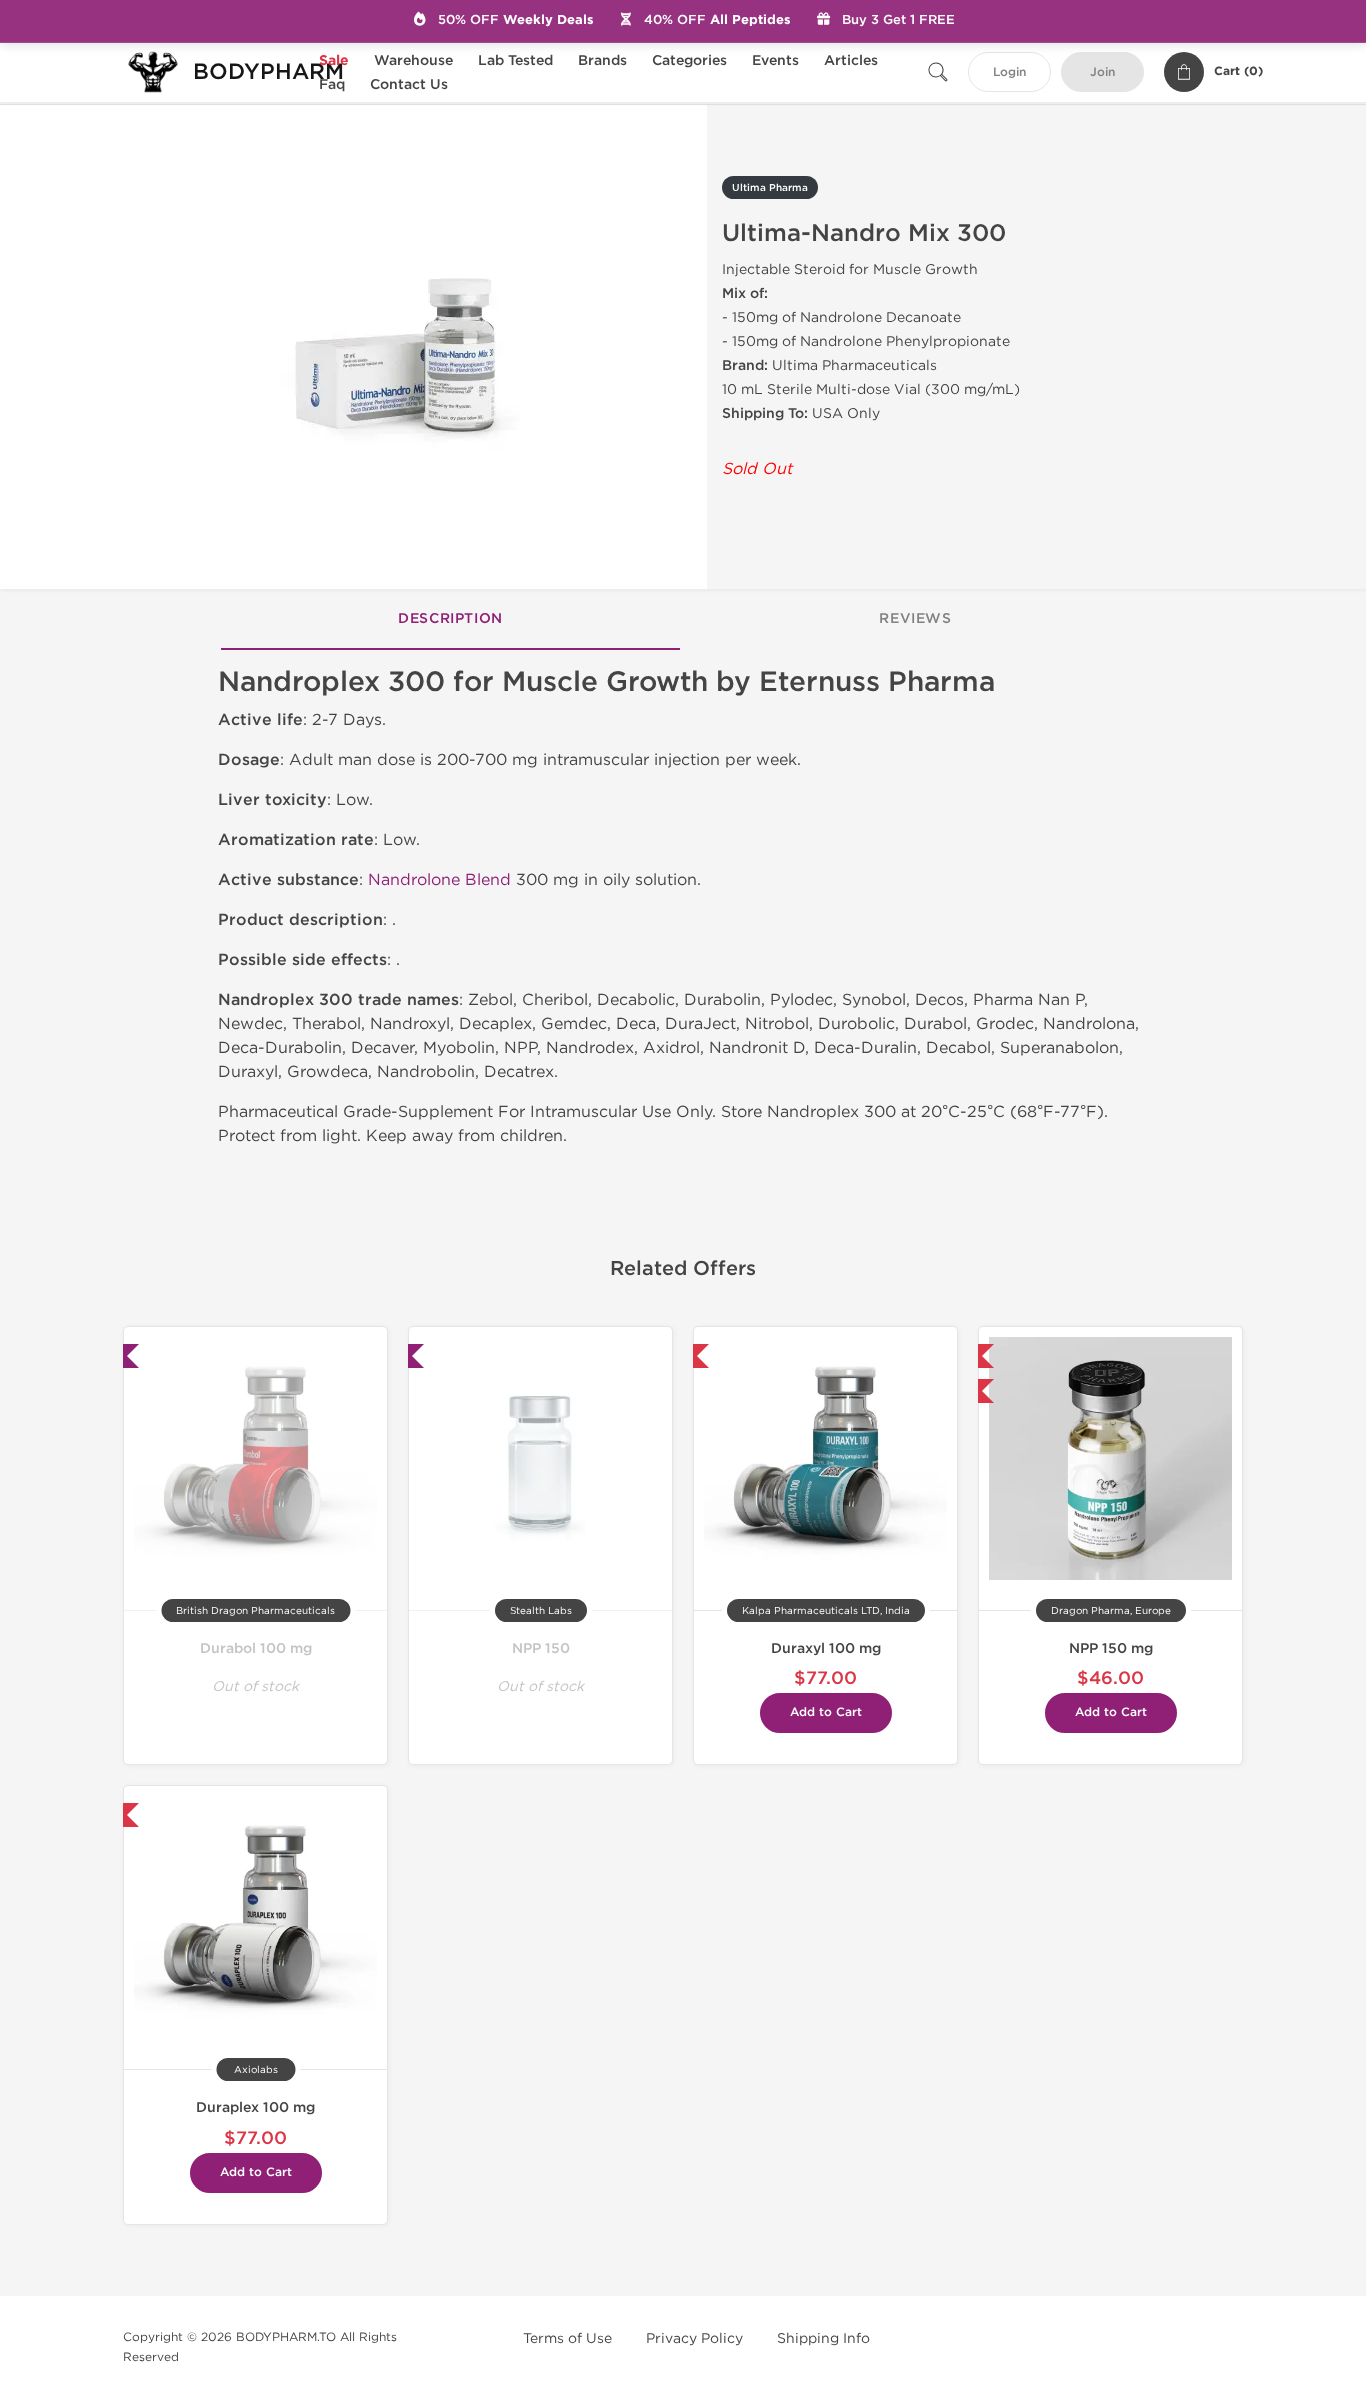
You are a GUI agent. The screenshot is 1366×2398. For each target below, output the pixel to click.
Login (1009, 72)
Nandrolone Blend (439, 879)
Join (1102, 72)
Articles (851, 60)
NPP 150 (541, 1648)
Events (775, 60)
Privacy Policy (694, 2338)
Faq (332, 84)
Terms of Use (567, 2338)
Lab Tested (515, 60)
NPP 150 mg (1111, 1648)
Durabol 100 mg (256, 1648)
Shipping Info (823, 2338)
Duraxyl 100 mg (826, 1648)
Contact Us (409, 84)
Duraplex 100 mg (255, 2107)
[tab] (450, 620)
